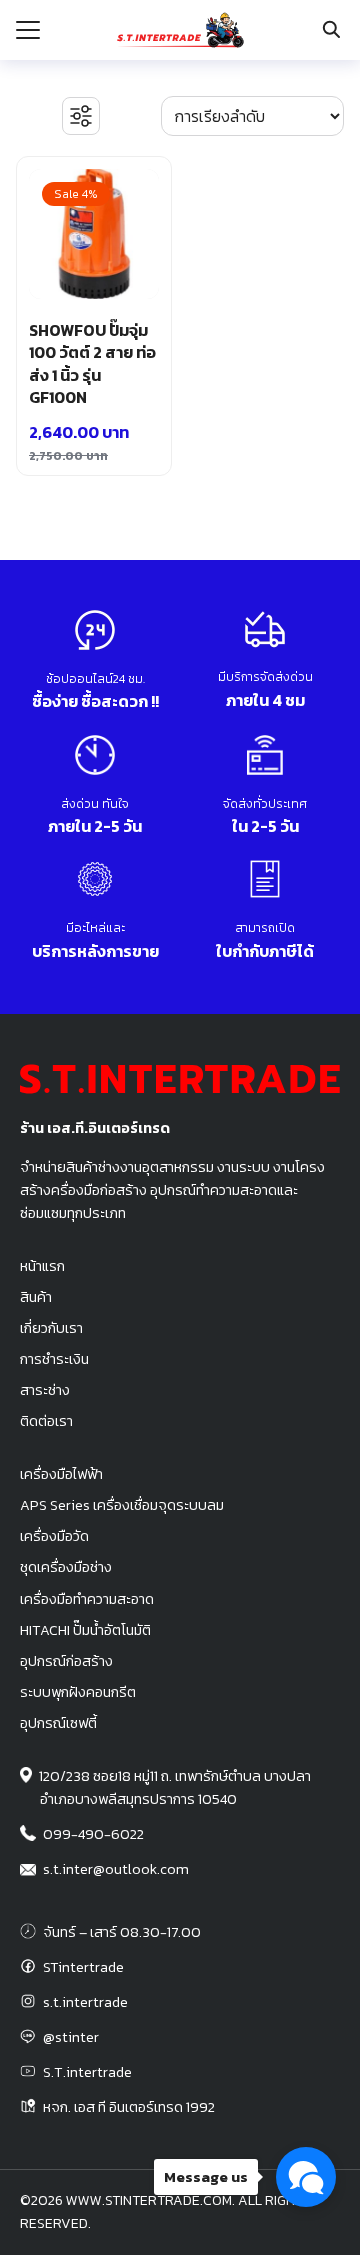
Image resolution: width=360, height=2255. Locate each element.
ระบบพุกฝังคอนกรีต (78, 1692)
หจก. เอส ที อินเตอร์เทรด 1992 (129, 2107)
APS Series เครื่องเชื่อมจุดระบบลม (122, 1505)
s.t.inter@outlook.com (116, 1869)
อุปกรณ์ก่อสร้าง (66, 1661)
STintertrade (83, 1967)
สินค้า (36, 1297)
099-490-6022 (93, 1834)
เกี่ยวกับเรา (51, 1328)
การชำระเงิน (54, 1359)
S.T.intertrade (87, 2072)
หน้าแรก (42, 1266)
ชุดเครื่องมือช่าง (66, 1567)
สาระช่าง (45, 1390)
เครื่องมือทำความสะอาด (87, 1599)
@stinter (71, 2037)
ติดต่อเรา (46, 1421)
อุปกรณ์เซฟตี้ (58, 1723)
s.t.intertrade (85, 2002)
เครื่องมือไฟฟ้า (61, 1474)
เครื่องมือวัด (54, 1536)
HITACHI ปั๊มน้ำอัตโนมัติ (85, 1630)
